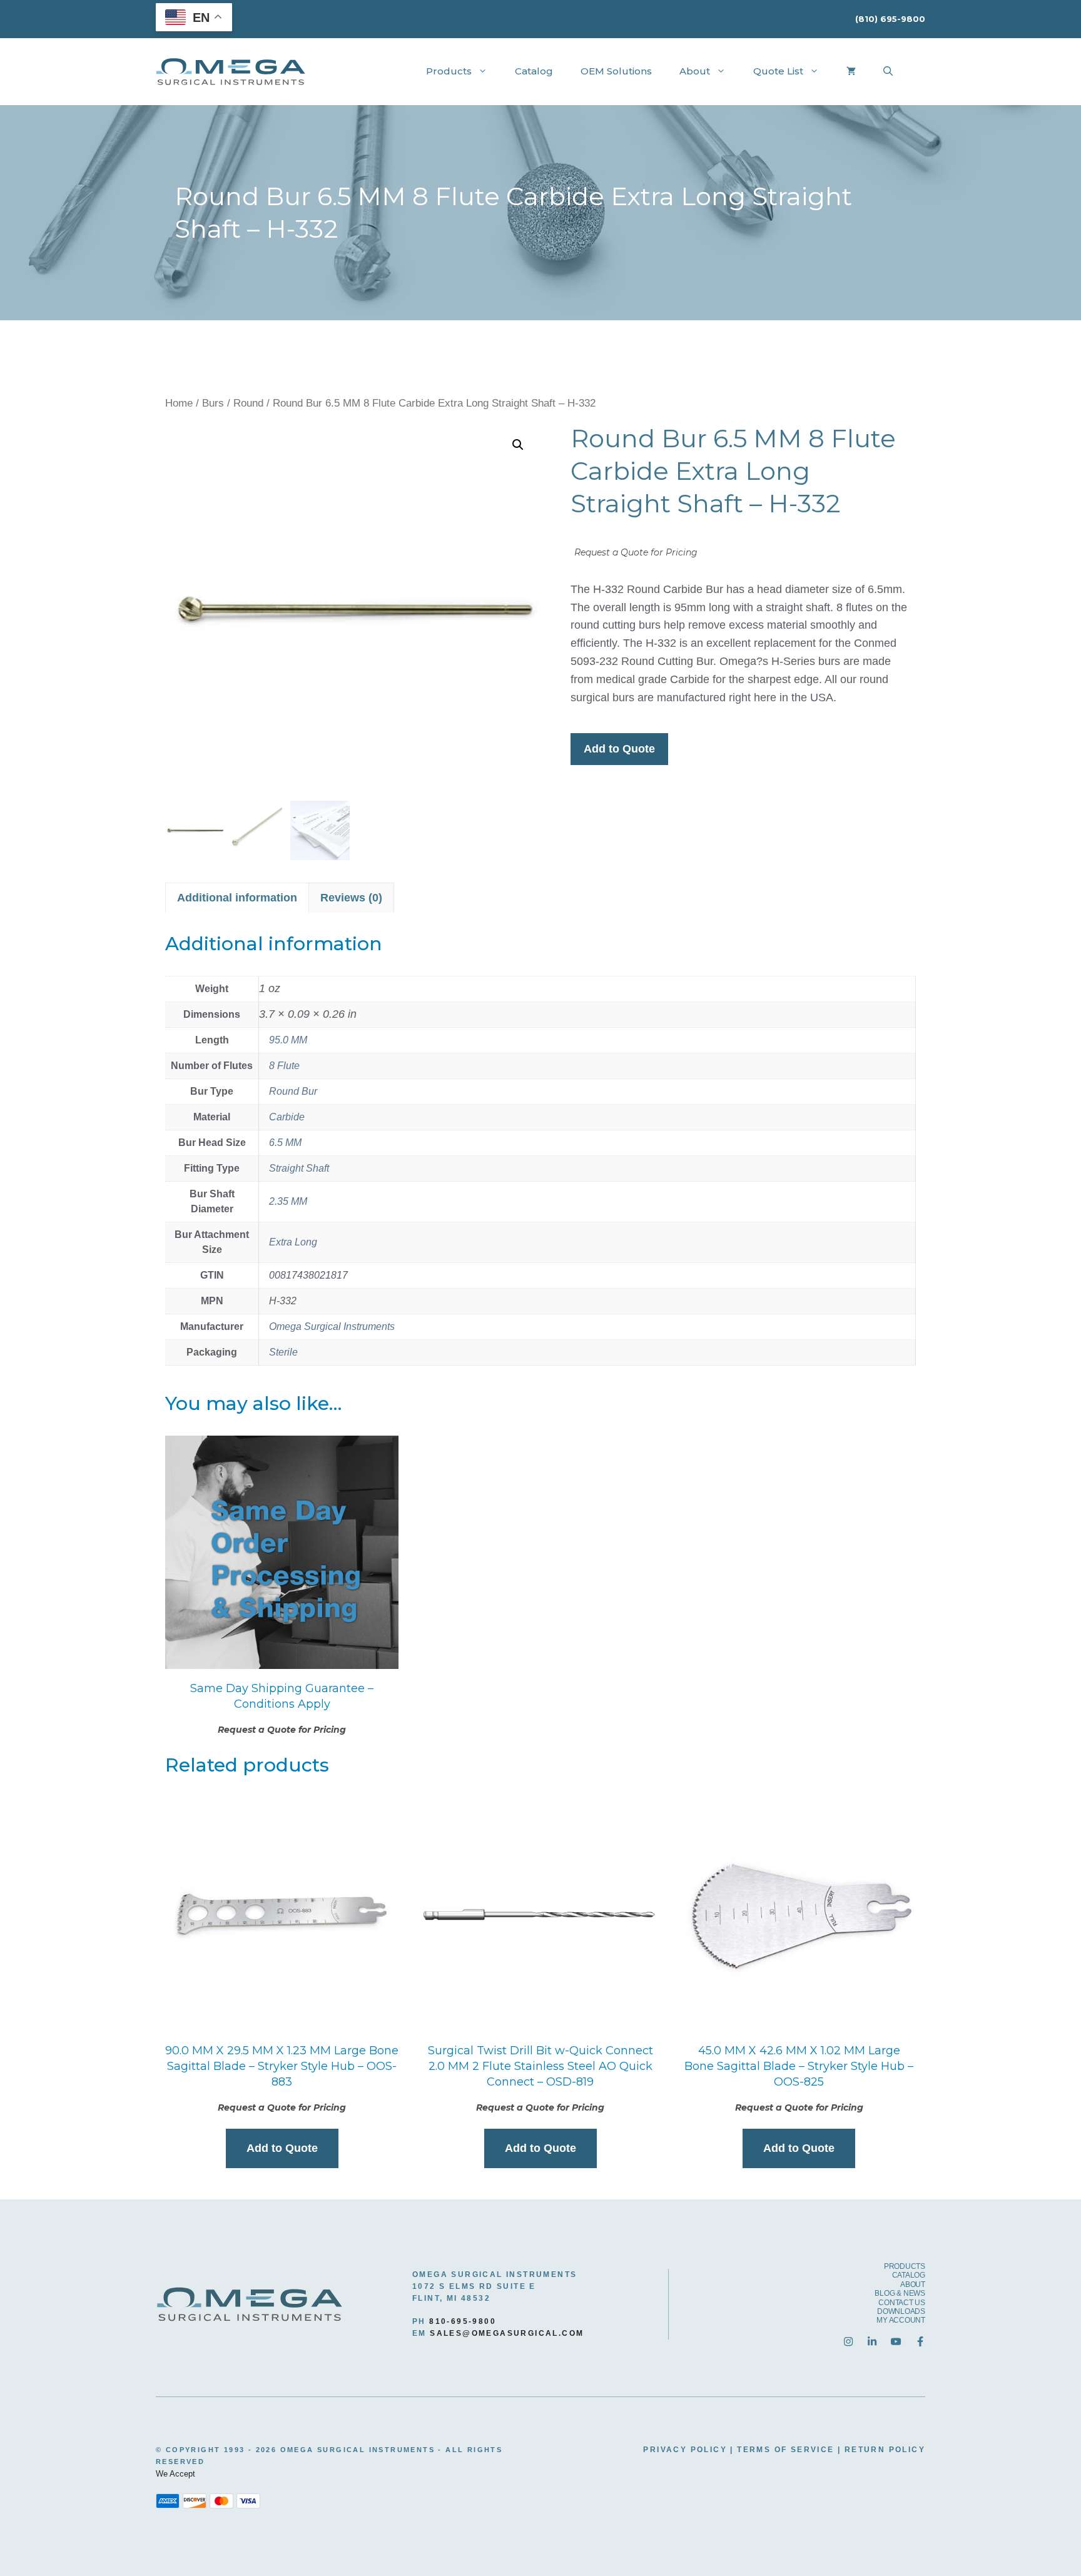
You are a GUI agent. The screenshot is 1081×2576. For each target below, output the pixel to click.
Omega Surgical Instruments (332, 1326)
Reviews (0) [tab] (351, 898)
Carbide (287, 1117)
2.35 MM (288, 1201)
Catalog (534, 71)
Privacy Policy (685, 2450)
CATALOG (909, 2275)
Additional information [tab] (237, 898)
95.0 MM (288, 1040)
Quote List (778, 71)
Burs (213, 403)
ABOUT (913, 2284)
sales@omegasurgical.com (507, 2333)
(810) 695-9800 (890, 19)
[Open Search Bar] (888, 71)
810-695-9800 (463, 2321)
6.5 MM (285, 1143)
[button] (518, 445)
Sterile (283, 1352)
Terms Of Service (785, 2450)
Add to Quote (619, 749)
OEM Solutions (616, 71)
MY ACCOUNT (901, 2320)
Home (179, 403)
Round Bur (293, 1091)
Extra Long (293, 1242)
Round (248, 403)
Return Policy (885, 2450)
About (695, 71)
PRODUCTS (905, 2266)
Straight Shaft (299, 1168)
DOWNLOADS (901, 2311)
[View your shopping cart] (851, 71)
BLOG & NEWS (900, 2293)
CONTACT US (902, 2303)
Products (449, 71)
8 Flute (284, 1066)
